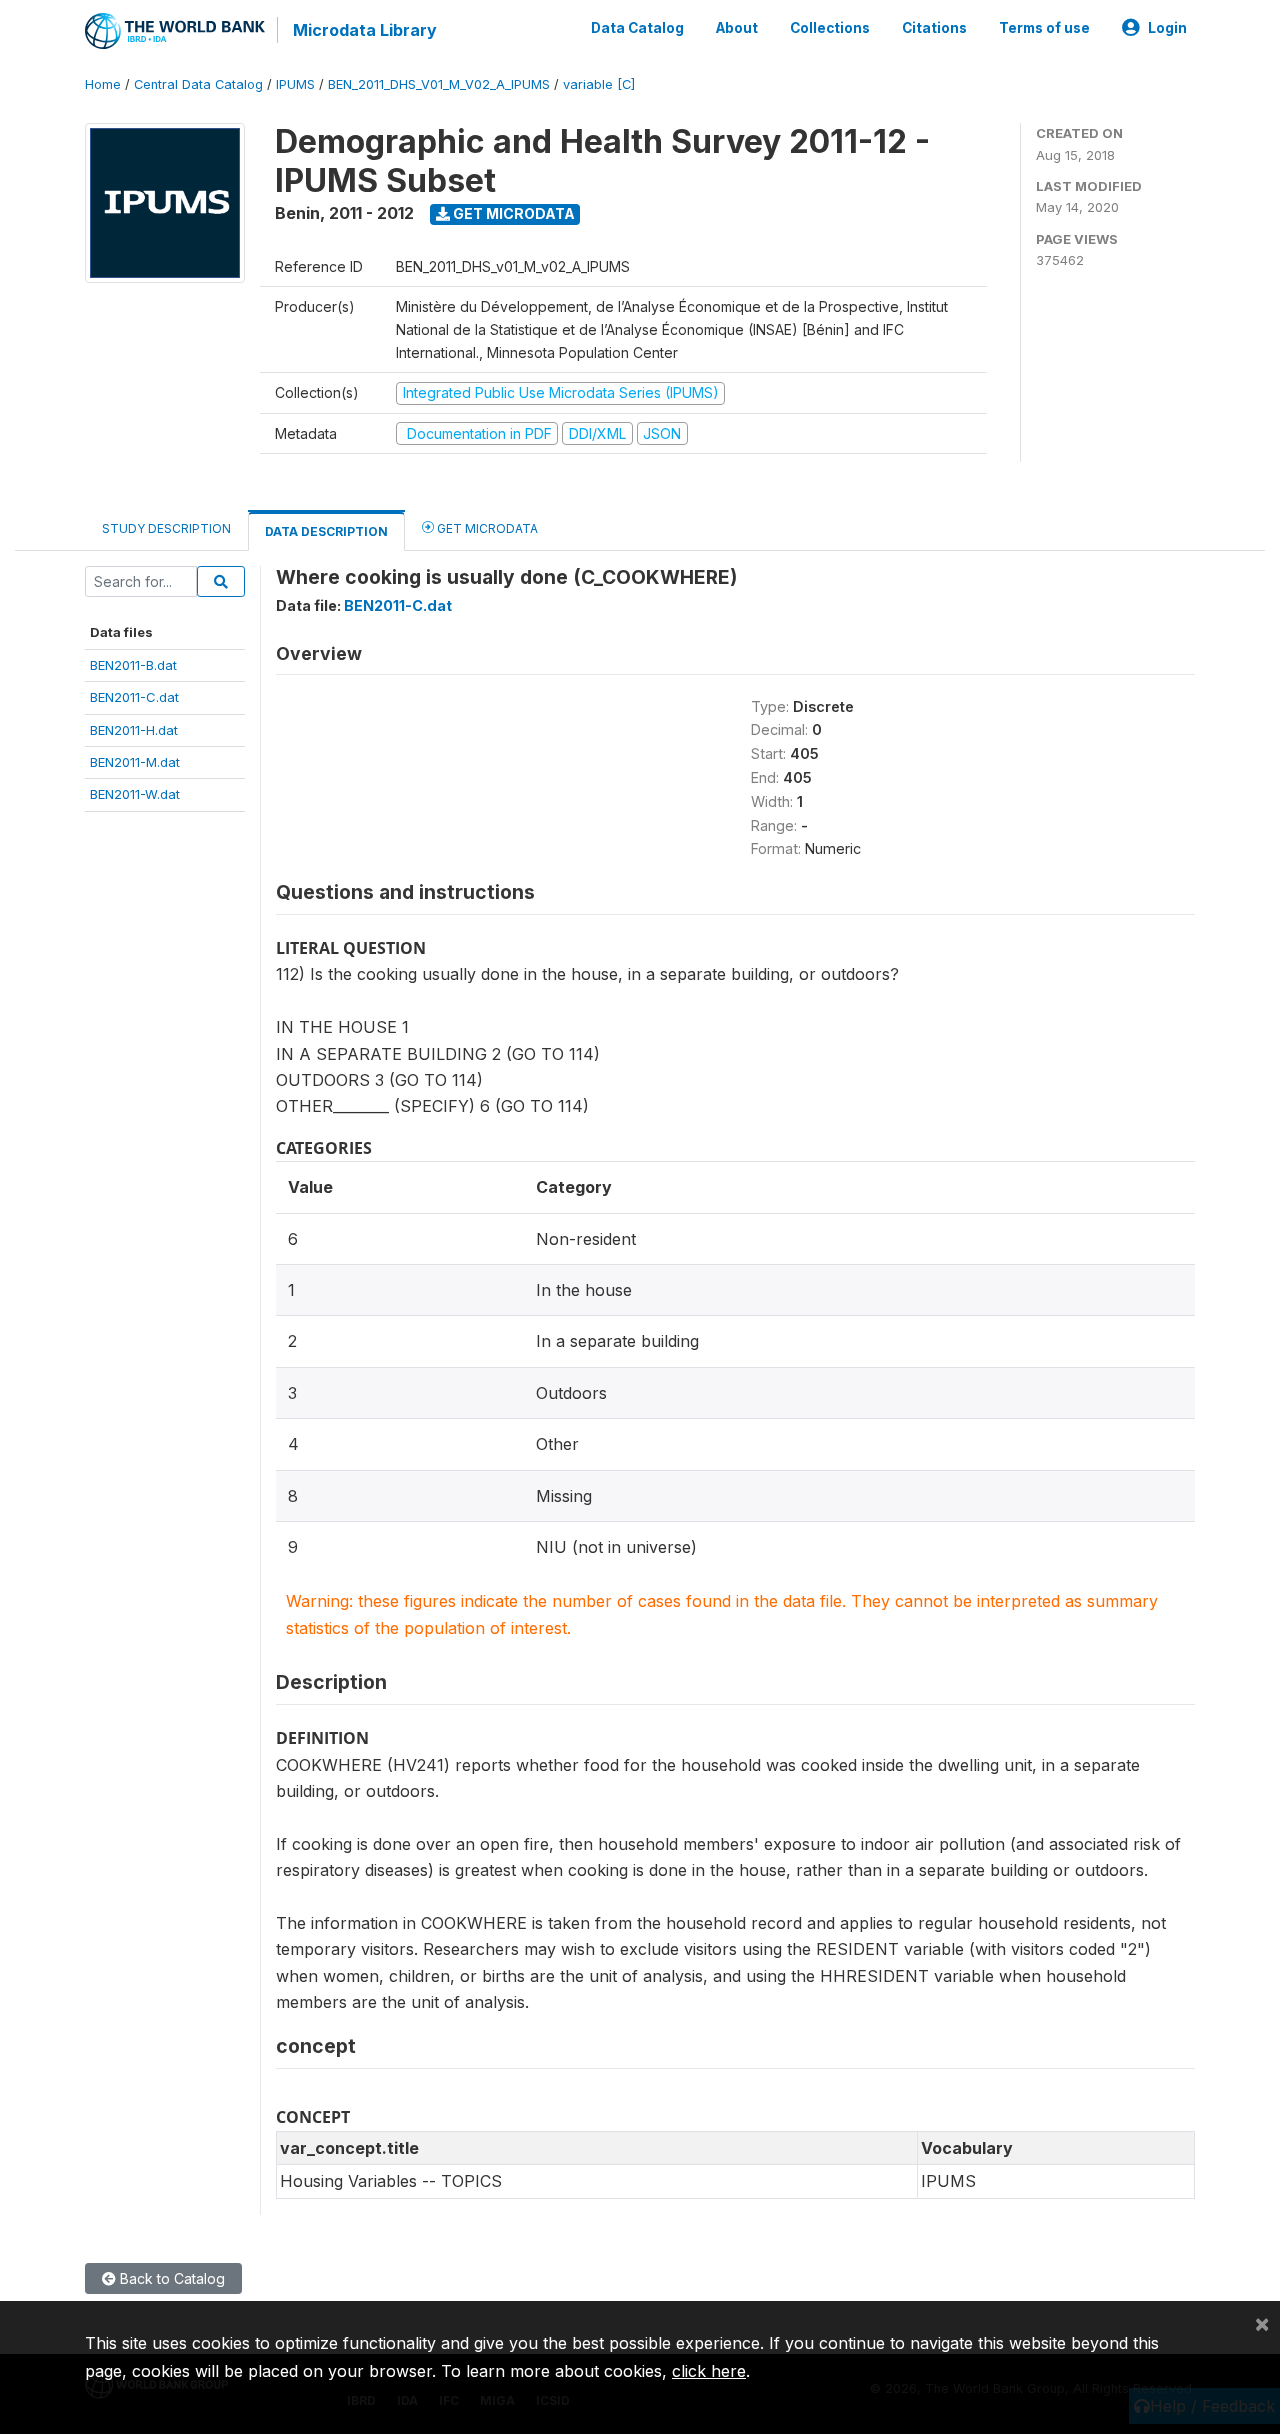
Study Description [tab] (166, 528)
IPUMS (295, 84)
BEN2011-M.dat (135, 762)
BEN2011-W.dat (135, 794)
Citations (934, 28)
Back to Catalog (170, 2278)
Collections (830, 28)
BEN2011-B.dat (133, 665)
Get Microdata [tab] (486, 528)
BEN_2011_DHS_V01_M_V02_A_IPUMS (439, 84)
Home (103, 84)
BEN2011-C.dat (134, 697)
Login (1167, 28)
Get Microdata (512, 213)
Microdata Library (365, 30)
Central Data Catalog (198, 84)
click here (709, 2371)
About (737, 28)
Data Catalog (637, 28)
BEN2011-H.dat (134, 730)
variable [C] (599, 84)
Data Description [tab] (326, 531)
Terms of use (1044, 28)
